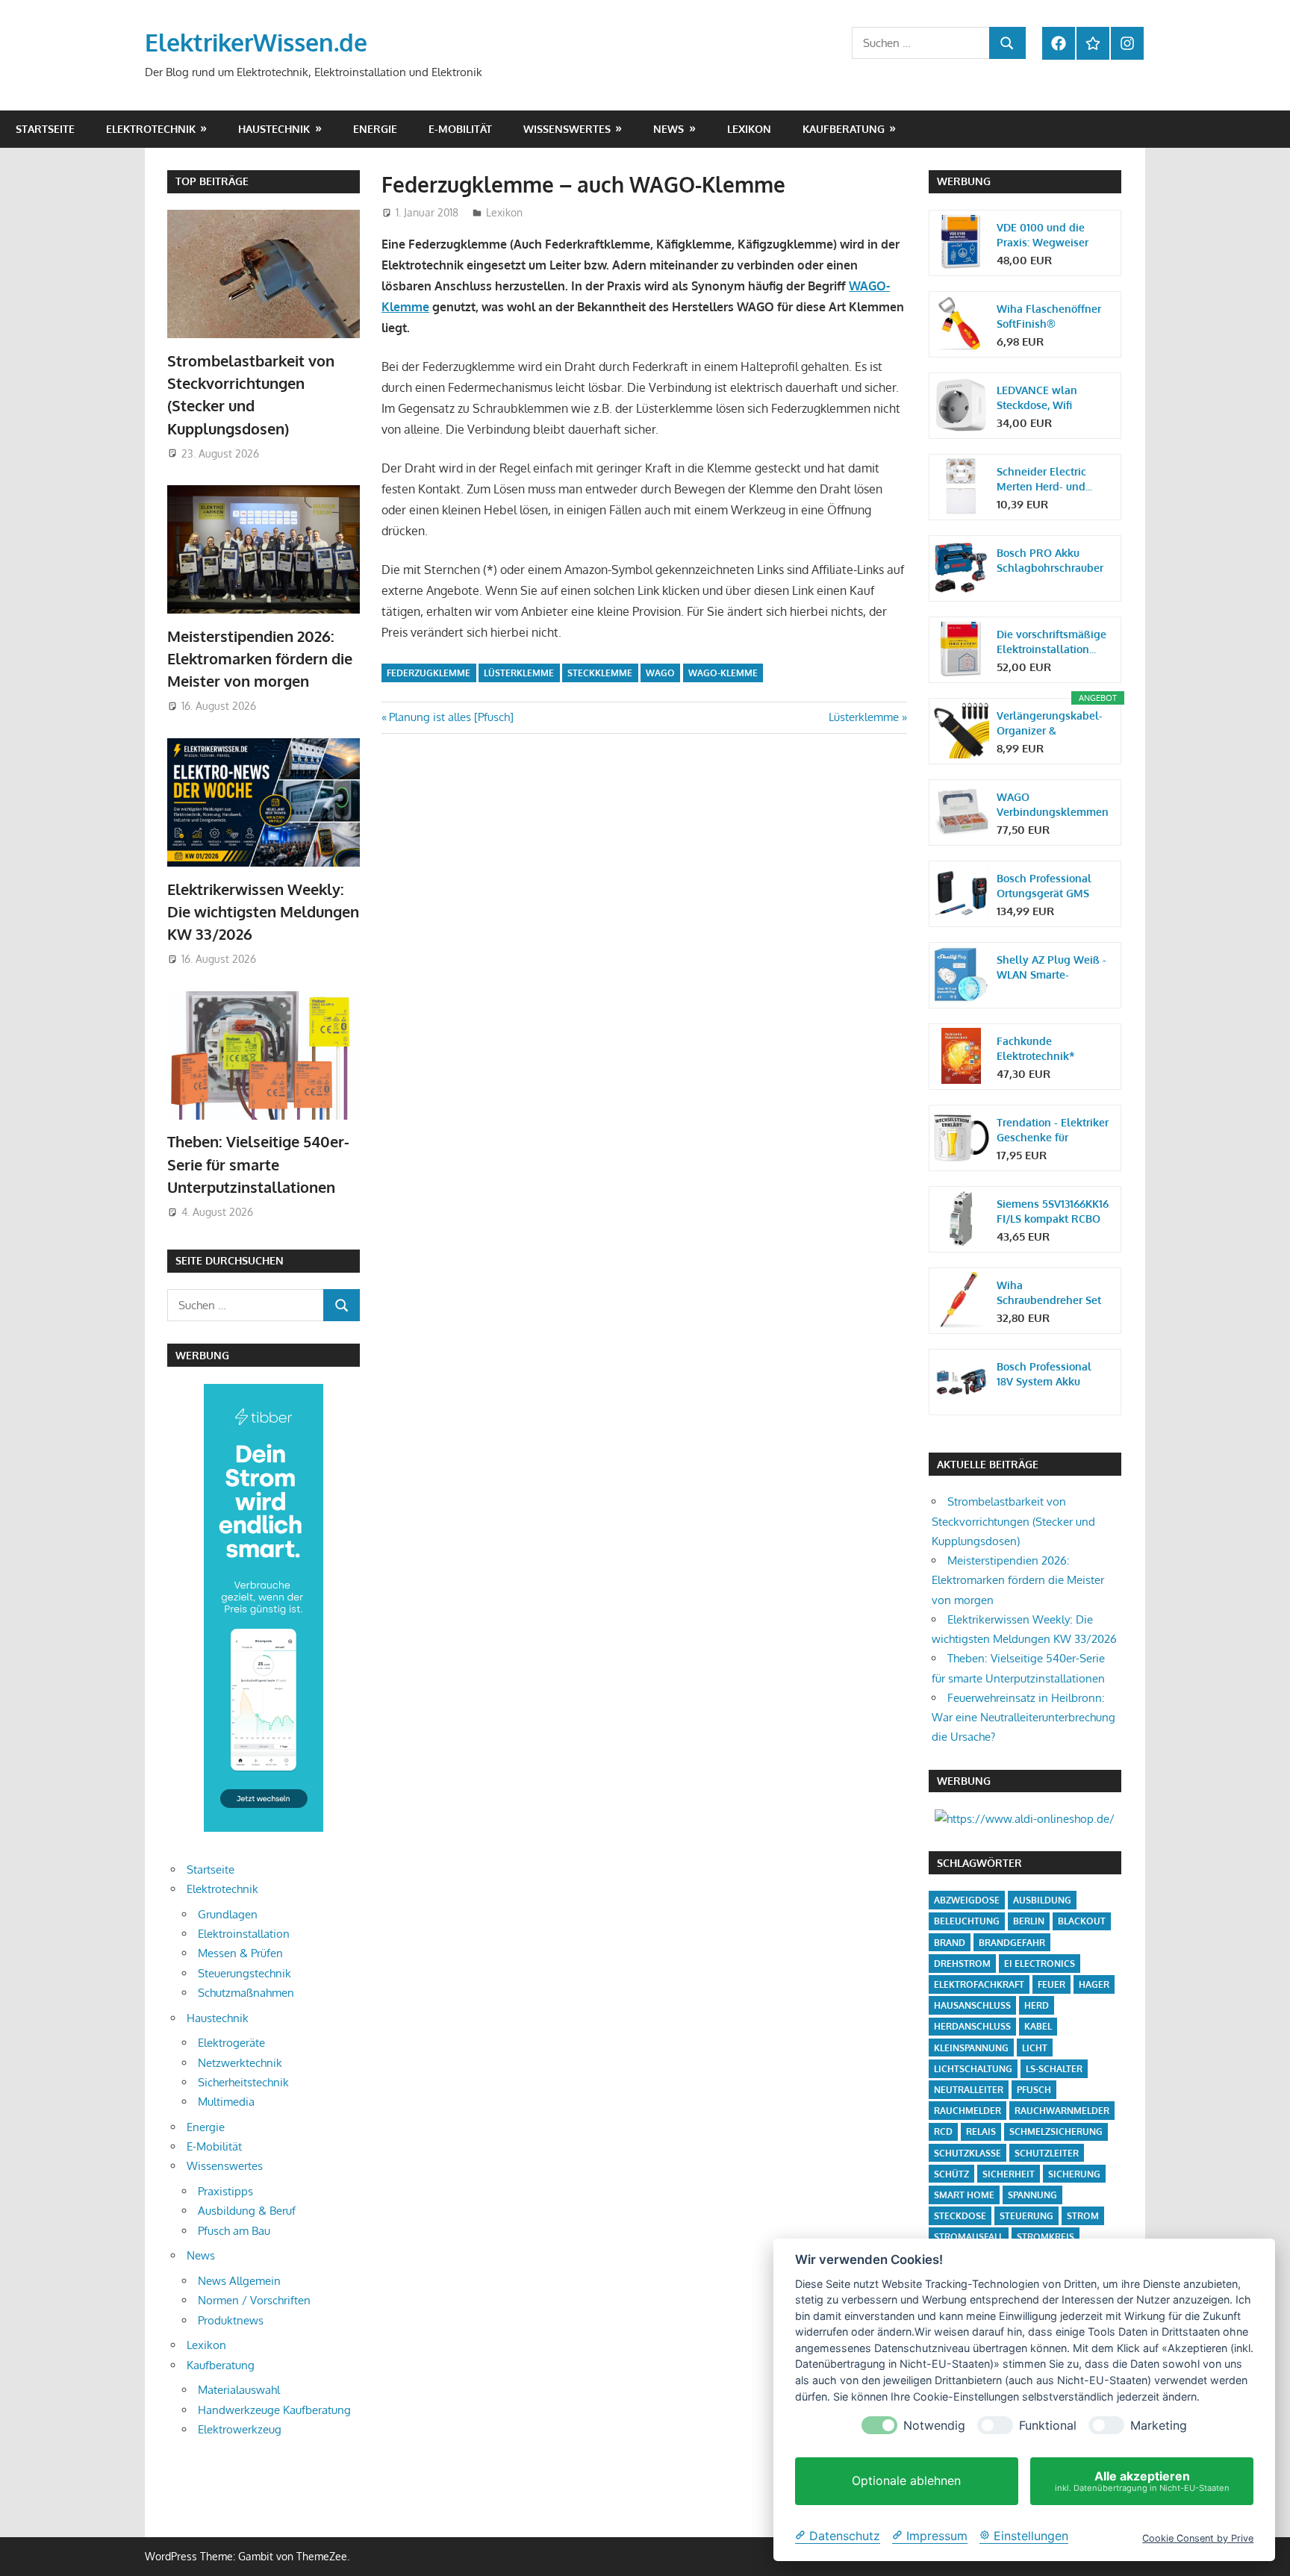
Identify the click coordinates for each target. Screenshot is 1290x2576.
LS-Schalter (1054, 2069)
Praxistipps (225, 2191)
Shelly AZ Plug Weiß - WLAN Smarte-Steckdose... (1051, 968)
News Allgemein (239, 2281)
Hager (1094, 1984)
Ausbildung (1042, 1900)
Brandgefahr (1012, 1943)
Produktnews (231, 2320)
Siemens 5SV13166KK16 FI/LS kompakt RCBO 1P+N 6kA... (1053, 1212)
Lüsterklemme (519, 673)
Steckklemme (600, 673)
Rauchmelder (967, 2111)
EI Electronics (1040, 1964)
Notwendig (934, 2426)
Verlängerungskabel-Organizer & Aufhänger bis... (1050, 724)
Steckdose (960, 2216)
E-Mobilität (460, 129)
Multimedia (226, 2102)
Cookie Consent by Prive (1198, 2538)
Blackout (1082, 1921)
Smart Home (964, 2195)
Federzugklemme (429, 673)
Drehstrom (962, 1964)
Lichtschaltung (973, 2069)
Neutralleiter (969, 2090)
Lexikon (749, 129)
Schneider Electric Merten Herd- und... (1044, 479)
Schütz (951, 2174)
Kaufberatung (844, 129)
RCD (943, 2131)
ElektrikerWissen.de (256, 42)
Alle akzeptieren (1142, 2481)
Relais (981, 2131)
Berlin (1029, 1921)
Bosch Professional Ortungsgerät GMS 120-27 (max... (1044, 886)
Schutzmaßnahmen (246, 1993)
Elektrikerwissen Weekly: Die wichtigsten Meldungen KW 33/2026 (263, 912)
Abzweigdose (967, 1900)
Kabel (1038, 2026)
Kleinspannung (971, 2048)
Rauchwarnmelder (1062, 2111)
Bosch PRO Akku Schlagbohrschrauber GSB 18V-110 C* (1050, 561)
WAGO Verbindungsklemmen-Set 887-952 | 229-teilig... (1053, 805)
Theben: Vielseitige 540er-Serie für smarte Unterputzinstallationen (258, 1164)
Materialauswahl (239, 2390)
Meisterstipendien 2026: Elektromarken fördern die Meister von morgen (260, 659)
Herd (1037, 2005)
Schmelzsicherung (1056, 2131)
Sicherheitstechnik (243, 2082)
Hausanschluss (972, 2005)
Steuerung (1026, 2216)
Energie (375, 129)
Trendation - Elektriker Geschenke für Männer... (1053, 1130)
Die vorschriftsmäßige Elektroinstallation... (1051, 642)
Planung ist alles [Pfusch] (451, 717)
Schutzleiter (1047, 2153)
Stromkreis (1046, 2237)
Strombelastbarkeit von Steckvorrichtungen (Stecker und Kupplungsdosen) (1013, 1521)
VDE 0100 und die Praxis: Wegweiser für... (1043, 236)
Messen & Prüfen (240, 1953)
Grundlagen (228, 1914)
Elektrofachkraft (979, 1984)
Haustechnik (274, 129)
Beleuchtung (967, 1921)
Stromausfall (969, 2237)
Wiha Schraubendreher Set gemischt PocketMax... (1052, 1293)
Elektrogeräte (231, 2043)
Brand (950, 1943)
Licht (1035, 2048)
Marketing (1159, 2426)
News (669, 129)
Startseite (45, 129)
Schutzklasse (967, 2153)
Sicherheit (1009, 2174)
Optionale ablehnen (906, 2481)
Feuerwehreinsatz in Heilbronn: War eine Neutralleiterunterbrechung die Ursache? (1023, 1718)
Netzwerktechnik (240, 2063)
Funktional (1048, 2426)
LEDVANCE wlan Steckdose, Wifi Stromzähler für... (1038, 398)
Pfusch (1034, 2090)
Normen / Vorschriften (254, 2300)
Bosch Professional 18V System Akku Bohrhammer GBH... (1045, 1375)
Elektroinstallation (244, 1934)
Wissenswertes (567, 129)
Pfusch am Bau (234, 2231)
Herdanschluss (972, 2026)
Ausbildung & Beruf (247, 2211)
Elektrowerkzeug (240, 2429)
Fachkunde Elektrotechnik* (1036, 1048)
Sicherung (1074, 2174)
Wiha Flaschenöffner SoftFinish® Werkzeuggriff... (1049, 317)
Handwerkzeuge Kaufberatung (274, 2410)
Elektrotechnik (151, 129)
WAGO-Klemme (723, 673)
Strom (1083, 2216)
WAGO (660, 673)
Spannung (1032, 2195)
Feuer (1051, 1984)
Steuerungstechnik (244, 1973)
